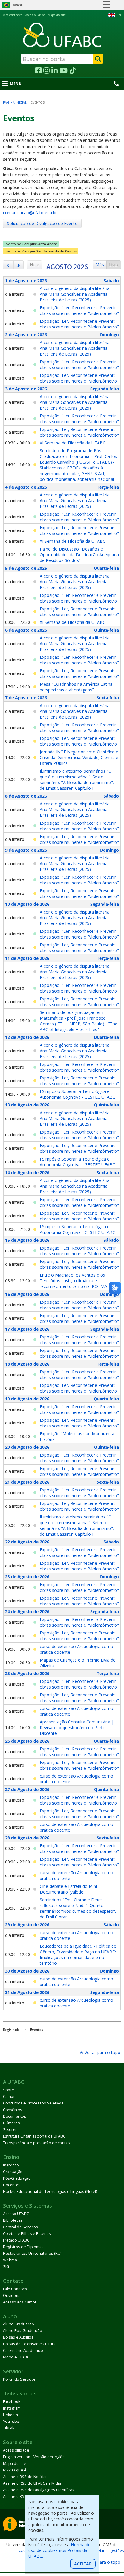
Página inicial (15, 102)
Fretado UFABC (16, 2240)
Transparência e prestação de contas (36, 2143)
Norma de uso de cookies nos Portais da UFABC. (59, 2550)
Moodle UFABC (16, 2357)
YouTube (11, 2421)
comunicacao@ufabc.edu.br (30, 213)
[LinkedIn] (55, 71)
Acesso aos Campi (19, 2302)
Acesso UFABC (16, 2214)
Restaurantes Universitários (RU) (32, 2253)
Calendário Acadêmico (23, 2350)
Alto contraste (13, 15)
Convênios (13, 2110)
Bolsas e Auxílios (18, 2337)
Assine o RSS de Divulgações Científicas (39, 2490)
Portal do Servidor (19, 2379)
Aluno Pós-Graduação (23, 2331)
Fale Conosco (15, 2289)
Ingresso (11, 2165)
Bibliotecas (13, 2220)
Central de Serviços (20, 2227)
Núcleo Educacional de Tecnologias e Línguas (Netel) (50, 2191)
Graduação (13, 2172)
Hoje (34, 265)
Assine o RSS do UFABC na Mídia (32, 2483)
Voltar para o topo (102, 2052)
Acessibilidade (35, 15)
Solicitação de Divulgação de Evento (42, 223)
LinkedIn (11, 2415)
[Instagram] (46, 71)
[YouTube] (64, 71)
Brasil (18, 5)
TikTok (9, 2428)
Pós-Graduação (17, 2178)
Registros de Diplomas (23, 2247)
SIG (6, 2267)
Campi (9, 2097)
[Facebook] (38, 71)
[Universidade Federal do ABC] (62, 35)
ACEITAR (83, 2564)
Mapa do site (57, 15)
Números (11, 2123)
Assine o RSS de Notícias (25, 2477)
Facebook (12, 2402)
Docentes (12, 2185)
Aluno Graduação (19, 2324)
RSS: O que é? (16, 2470)
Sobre (9, 2090)
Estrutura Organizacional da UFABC (34, 2136)
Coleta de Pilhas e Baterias (27, 2234)
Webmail (11, 2260)
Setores (10, 2130)
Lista (114, 265)
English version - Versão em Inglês (34, 2457)
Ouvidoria (12, 2295)
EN (119, 15)
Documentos (15, 2116)
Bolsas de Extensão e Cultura (29, 2344)
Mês (100, 265)
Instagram (12, 2408)
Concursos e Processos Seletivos (33, 2103)
